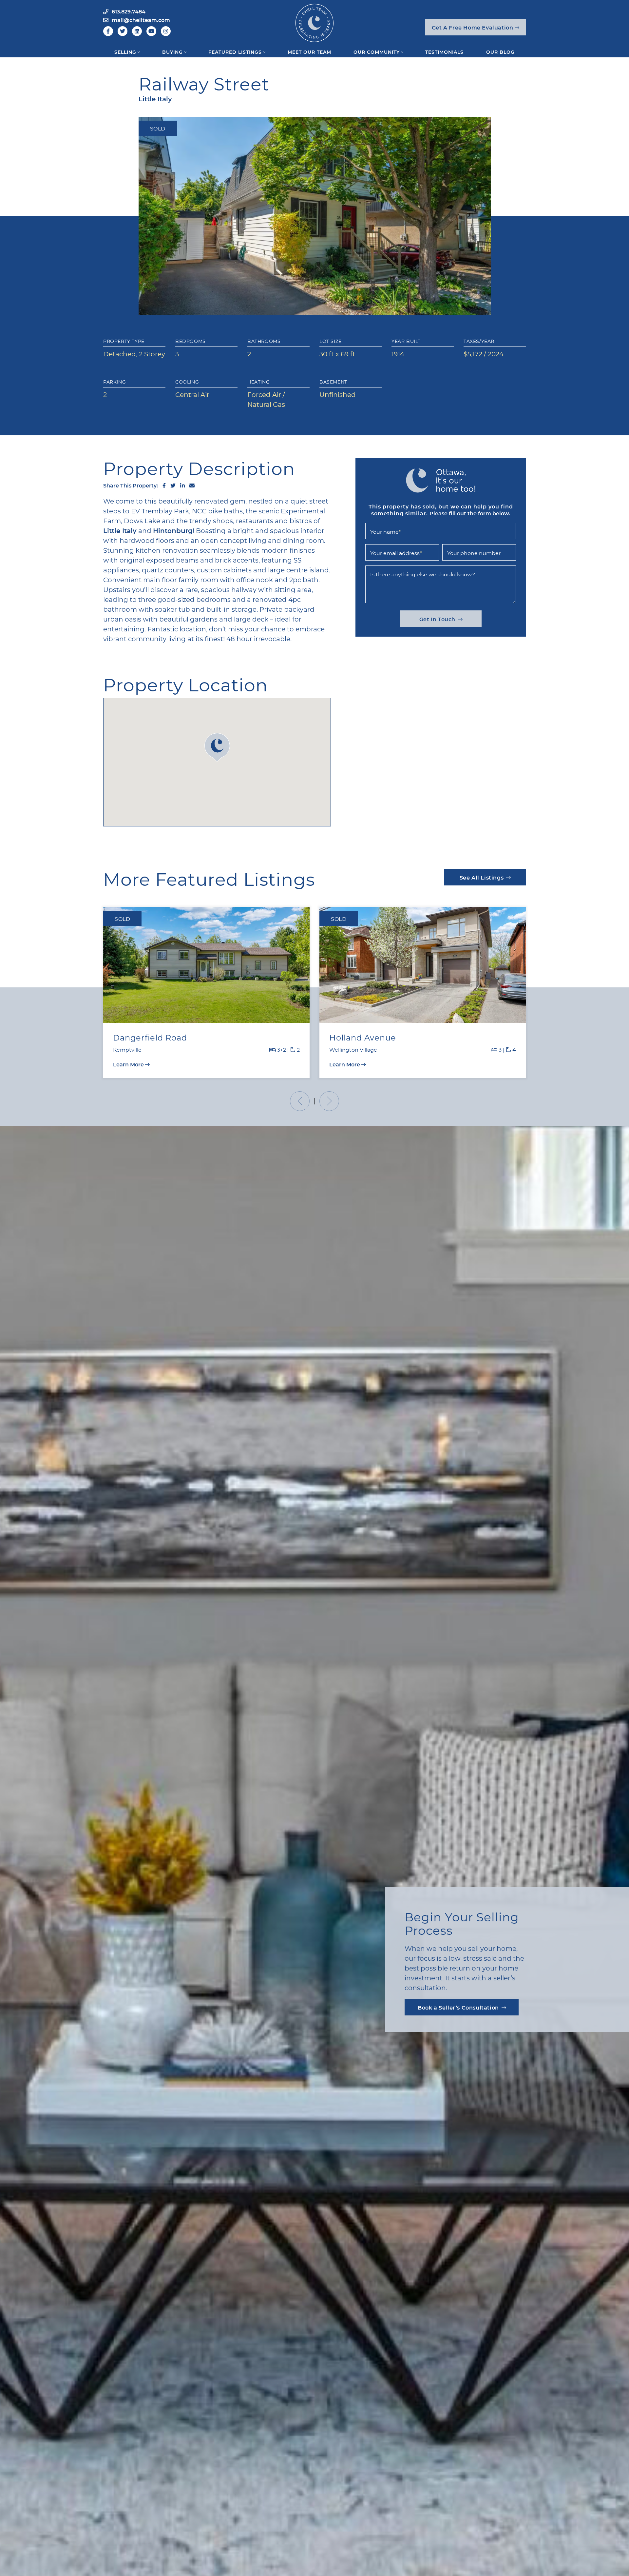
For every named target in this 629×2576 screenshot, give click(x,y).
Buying (172, 52)
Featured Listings (235, 52)
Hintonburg (173, 530)
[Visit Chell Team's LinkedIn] (137, 31)
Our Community (377, 52)
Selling (125, 52)
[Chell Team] (314, 22)
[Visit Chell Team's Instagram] (166, 31)
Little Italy (120, 530)
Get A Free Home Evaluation (473, 27)
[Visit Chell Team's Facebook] (108, 31)
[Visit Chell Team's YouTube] (151, 31)
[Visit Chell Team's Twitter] (123, 31)
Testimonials (444, 52)
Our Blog (500, 52)
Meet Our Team (309, 52)
